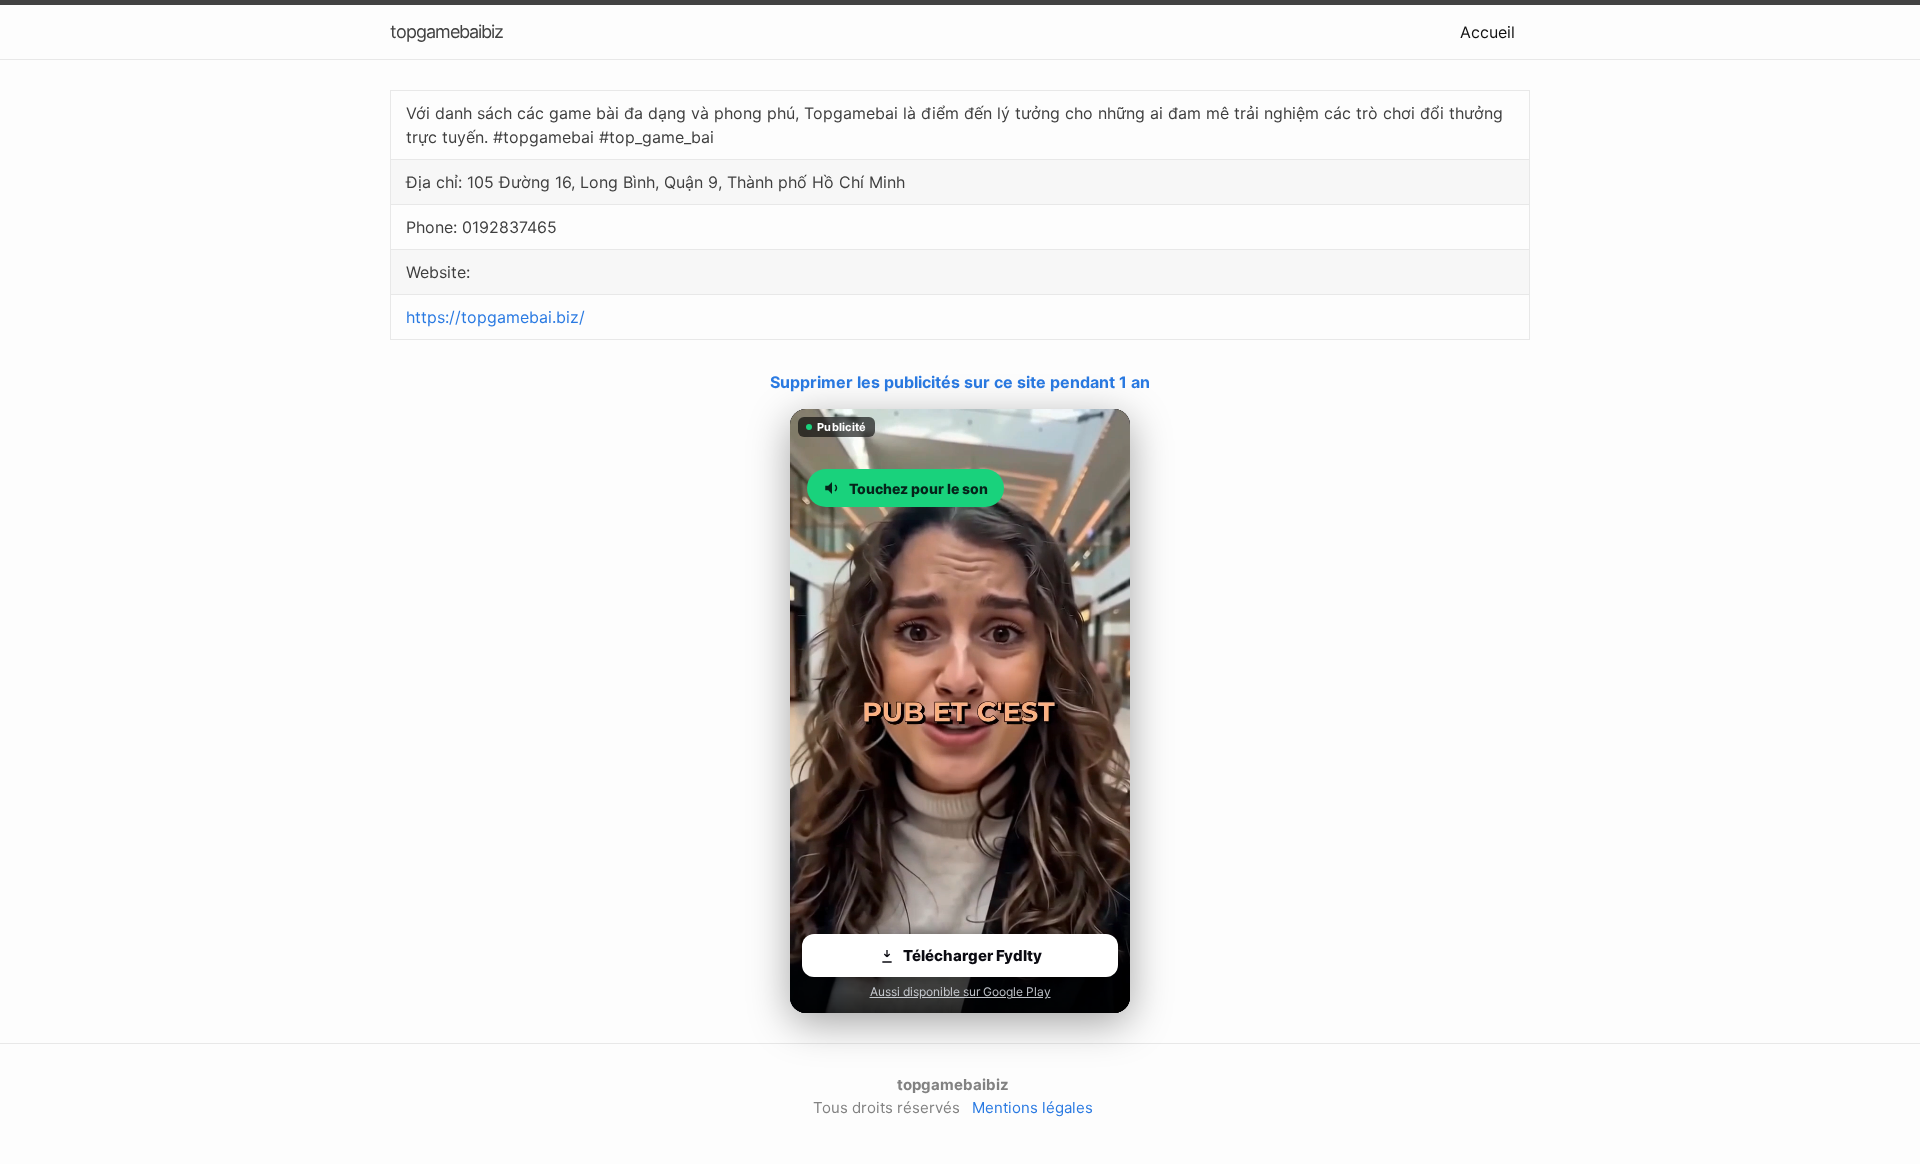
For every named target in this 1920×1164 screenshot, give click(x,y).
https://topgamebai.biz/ (495, 317)
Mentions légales (1032, 1107)
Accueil (1487, 32)
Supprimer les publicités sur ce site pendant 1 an (960, 382)
